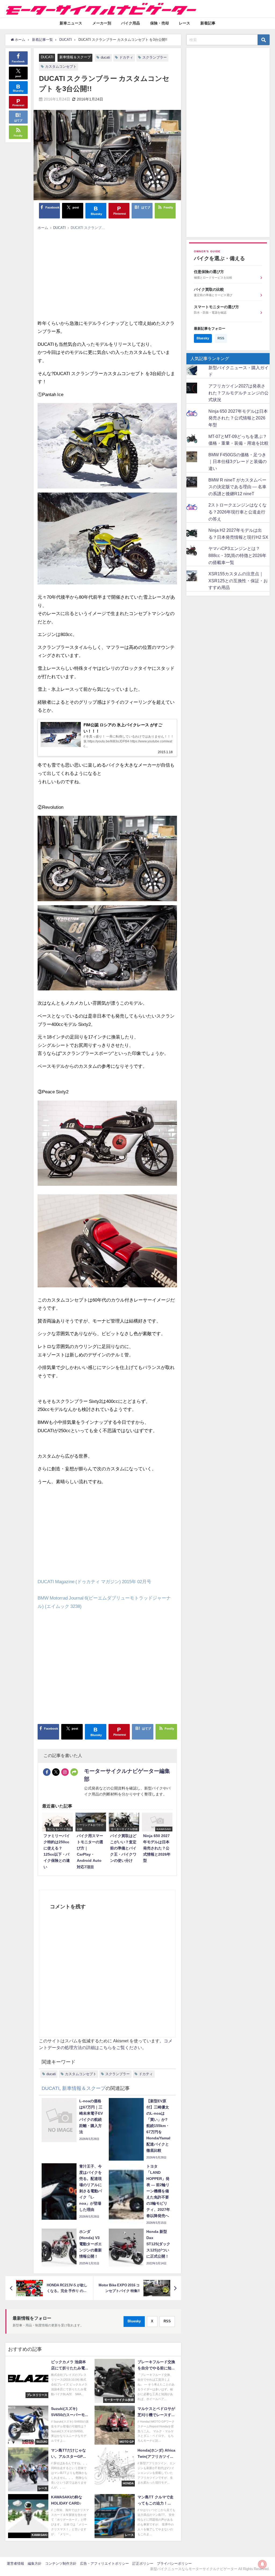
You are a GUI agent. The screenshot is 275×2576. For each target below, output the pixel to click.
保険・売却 (160, 23)
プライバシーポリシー (174, 2564)
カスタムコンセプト (61, 67)
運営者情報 (15, 2564)
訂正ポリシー (143, 2564)
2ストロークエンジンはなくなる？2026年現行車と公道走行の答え (238, 512)
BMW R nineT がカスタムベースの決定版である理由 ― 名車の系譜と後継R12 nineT (237, 487)
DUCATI (47, 57)
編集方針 (35, 2564)
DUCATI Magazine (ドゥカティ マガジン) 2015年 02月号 (94, 1581)
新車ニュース (71, 23)
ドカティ (126, 57)
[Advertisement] (107, 273)
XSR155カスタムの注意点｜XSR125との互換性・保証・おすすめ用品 (238, 581)
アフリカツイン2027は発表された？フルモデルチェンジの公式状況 (238, 393)
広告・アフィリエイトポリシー (104, 2564)
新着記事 (208, 23)
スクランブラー (155, 57)
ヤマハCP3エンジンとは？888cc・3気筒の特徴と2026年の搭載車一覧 (237, 555)
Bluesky (134, 2321)
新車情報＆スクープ (75, 57)
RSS (167, 2321)
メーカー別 (102, 23)
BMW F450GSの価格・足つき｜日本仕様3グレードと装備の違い (238, 461)
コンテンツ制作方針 (61, 2564)
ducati (105, 57)
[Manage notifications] (262, 2564)
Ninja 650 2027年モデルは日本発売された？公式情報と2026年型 (238, 418)
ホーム (43, 228)
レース (184, 23)
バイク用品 (131, 23)
